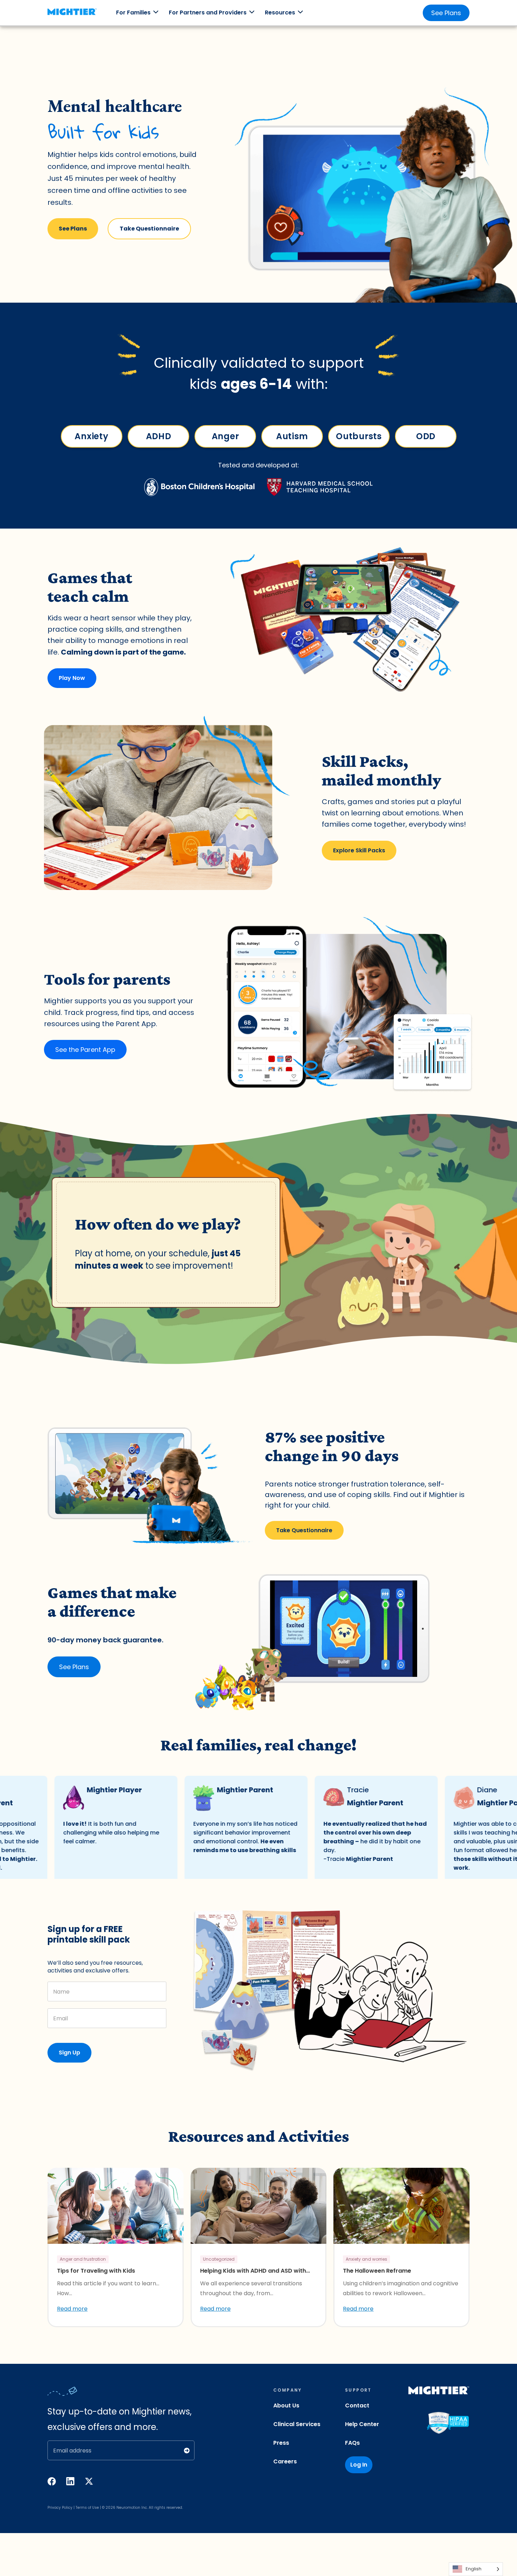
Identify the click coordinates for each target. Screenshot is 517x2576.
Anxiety (91, 436)
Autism (292, 436)
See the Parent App (85, 1050)
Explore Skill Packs (359, 850)
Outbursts (359, 436)
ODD (425, 436)
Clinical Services (297, 2424)
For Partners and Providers (208, 12)
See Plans (446, 13)
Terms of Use (87, 2508)
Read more (72, 2309)
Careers (285, 2461)
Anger (225, 436)
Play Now (72, 678)
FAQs (352, 2443)
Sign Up (69, 2053)
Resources (280, 12)
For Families (133, 12)
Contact (357, 2405)
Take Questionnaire (149, 229)
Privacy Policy (60, 2508)
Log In (359, 2465)
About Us (286, 2405)
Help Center (362, 2424)
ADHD (158, 436)
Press (281, 2443)
